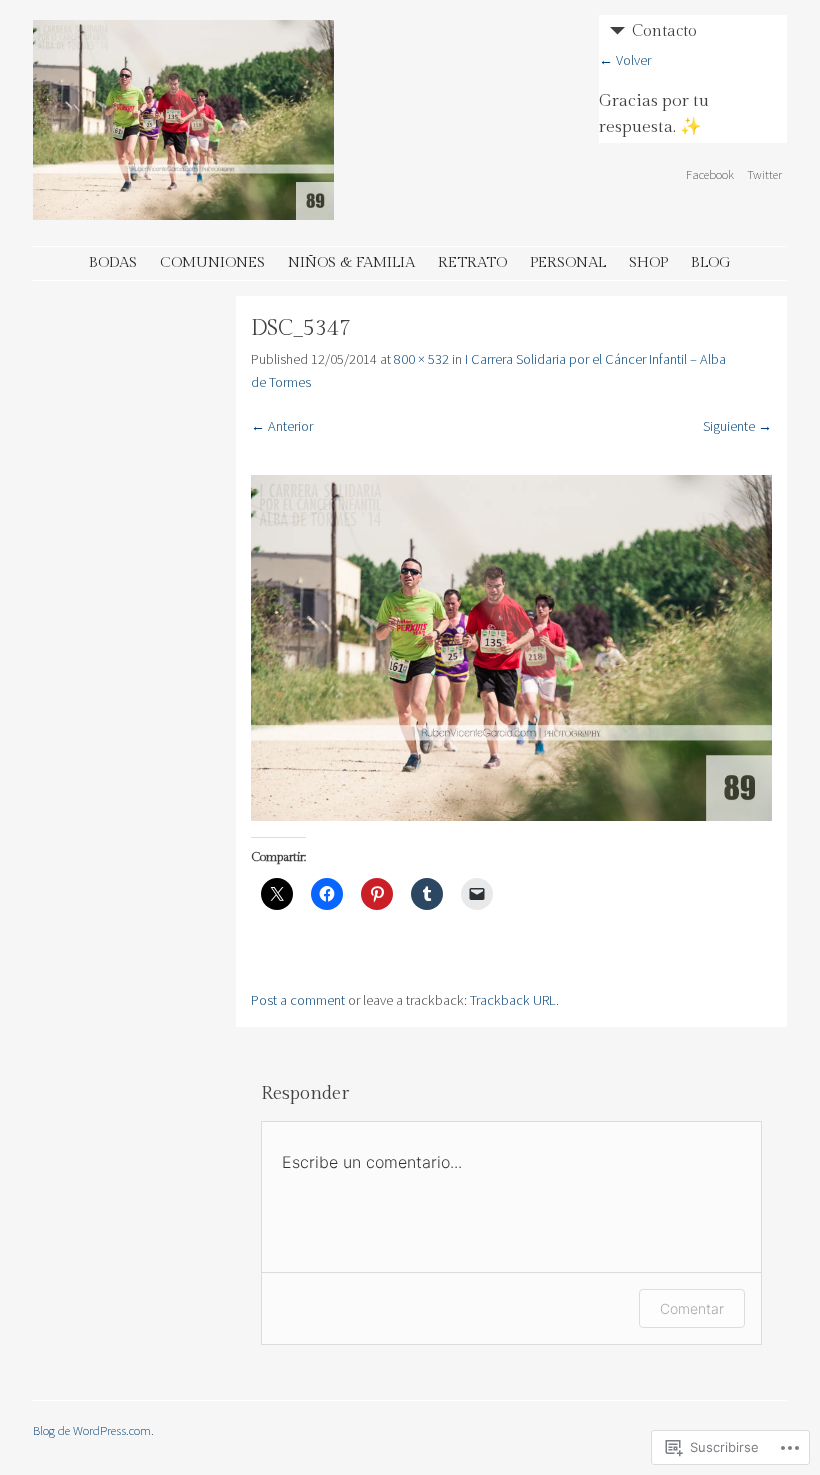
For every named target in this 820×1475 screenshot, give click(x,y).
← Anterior (282, 426)
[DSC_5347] (511, 816)
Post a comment (298, 1000)
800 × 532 (421, 359)
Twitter (764, 174)
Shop (648, 262)
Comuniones (212, 262)
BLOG (711, 262)
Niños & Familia (351, 262)
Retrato (472, 262)
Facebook (710, 174)
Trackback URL (513, 1000)
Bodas (113, 262)
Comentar (692, 1308)
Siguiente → (737, 426)
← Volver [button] (625, 60)
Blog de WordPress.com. (93, 1430)
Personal (568, 262)
